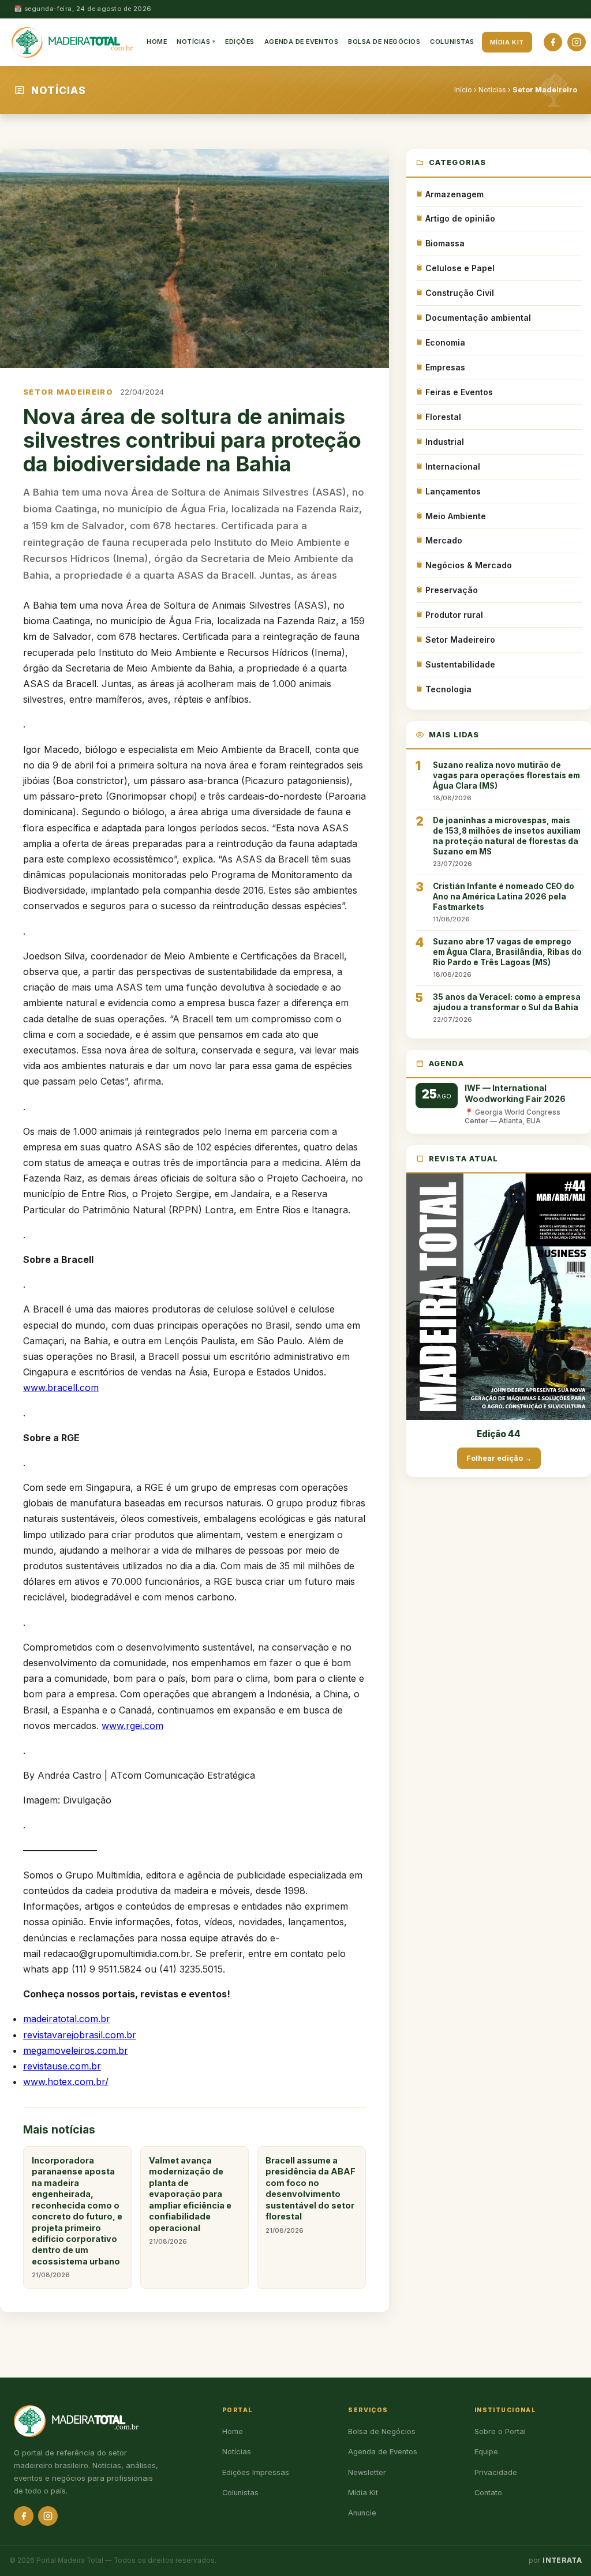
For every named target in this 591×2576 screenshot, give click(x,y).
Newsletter (367, 2472)
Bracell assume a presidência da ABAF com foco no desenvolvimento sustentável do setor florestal (311, 2195)
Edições (240, 42)
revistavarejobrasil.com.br (80, 2035)
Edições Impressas (256, 2472)
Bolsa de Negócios (384, 42)
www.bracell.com (61, 1388)
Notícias (193, 42)
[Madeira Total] (72, 42)
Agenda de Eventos (301, 42)
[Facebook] (553, 42)
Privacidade (496, 2472)
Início (463, 90)
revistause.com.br (62, 2066)
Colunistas (452, 42)
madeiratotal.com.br (67, 2019)
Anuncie (362, 2513)
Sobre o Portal (500, 2431)
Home (157, 42)
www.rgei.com (132, 1726)
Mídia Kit (507, 42)
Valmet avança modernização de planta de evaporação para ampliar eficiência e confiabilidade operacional (190, 2200)
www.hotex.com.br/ (66, 2082)
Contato (488, 2493)
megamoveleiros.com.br (76, 2050)
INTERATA (562, 2560)
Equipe (486, 2452)
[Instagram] (577, 42)
